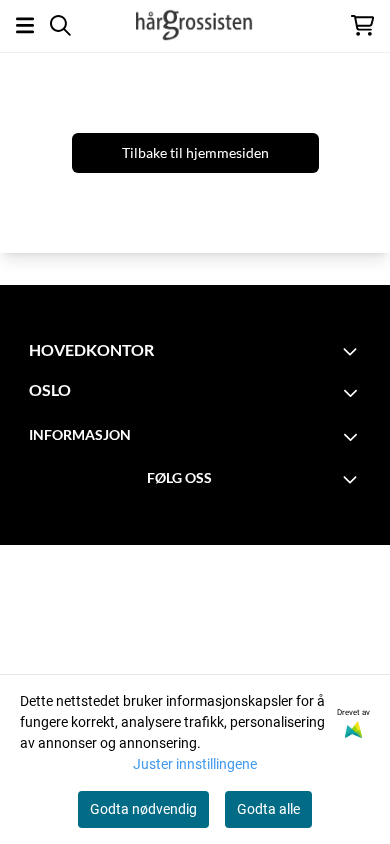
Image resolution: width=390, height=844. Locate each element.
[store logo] (195, 25)
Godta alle (268, 809)
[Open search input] (60, 25)
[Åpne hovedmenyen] (25, 25)
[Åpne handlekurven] (362, 25)
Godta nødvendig (143, 809)
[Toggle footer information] (353, 351)
